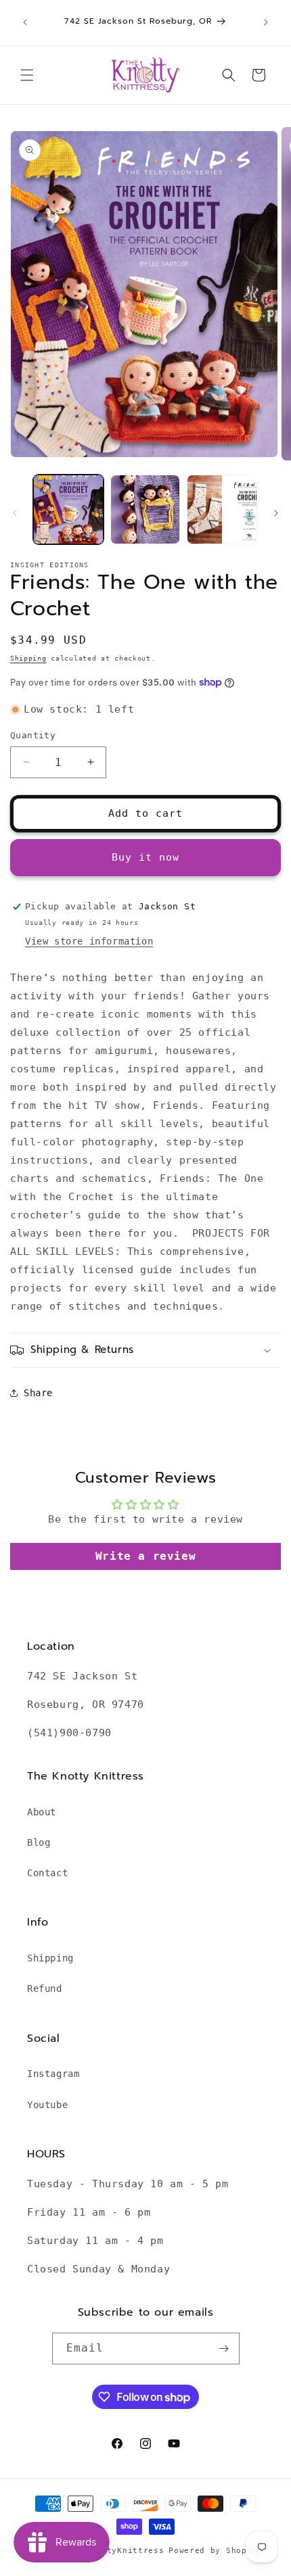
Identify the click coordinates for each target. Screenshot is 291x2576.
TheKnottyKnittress (117, 2551)
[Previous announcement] (25, 22)
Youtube (47, 2105)
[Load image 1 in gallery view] (68, 510)
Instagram (53, 2074)
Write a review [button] (145, 1556)
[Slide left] (15, 513)
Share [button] (38, 1393)
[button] (27, 75)
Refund (45, 1988)
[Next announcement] (266, 22)
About (42, 1812)
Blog (39, 1842)
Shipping (28, 658)
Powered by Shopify (216, 2551)
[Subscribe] (224, 2348)
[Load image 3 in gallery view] (222, 510)
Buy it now (145, 857)
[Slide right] (276, 513)
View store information (89, 941)
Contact (47, 1873)
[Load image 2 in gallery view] (145, 510)
